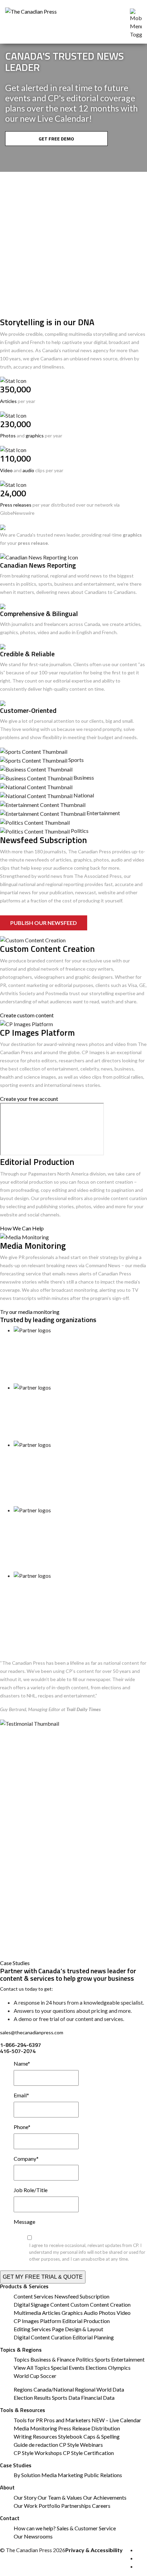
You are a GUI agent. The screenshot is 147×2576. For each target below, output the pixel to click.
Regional (85, 2389)
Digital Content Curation (43, 2337)
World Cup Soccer (35, 2376)
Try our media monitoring (30, 1312)
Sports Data (66, 2398)
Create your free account (29, 1099)
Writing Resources (35, 2436)
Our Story (25, 2497)
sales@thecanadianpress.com (32, 2032)
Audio (91, 2313)
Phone (22, 2127)
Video (6, 470)
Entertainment (128, 2359)
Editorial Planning (93, 2337)
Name (22, 2063)
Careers (101, 2506)
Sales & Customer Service (86, 2528)
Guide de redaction (36, 2445)
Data (118, 2389)
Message (24, 2222)
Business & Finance (53, 2359)
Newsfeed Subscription (82, 2296)
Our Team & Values (60, 2497)
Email (21, 2095)
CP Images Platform (37, 2321)
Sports (102, 2359)
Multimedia (27, 2313)
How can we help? (35, 2528)
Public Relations (103, 2475)
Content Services (34, 2296)
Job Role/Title (31, 2190)
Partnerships (76, 2506)
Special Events (68, 2368)
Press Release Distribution (89, 2428)
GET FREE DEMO (56, 139)
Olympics (119, 2368)
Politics (85, 2359)
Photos (8, 436)
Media (49, 2475)
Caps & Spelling (102, 2436)
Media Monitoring (35, 2428)
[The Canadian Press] (31, 10)
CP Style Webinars (81, 2445)
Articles (8, 401)
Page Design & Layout (78, 2329)
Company (26, 2159)
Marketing (70, 2475)
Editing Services (32, 2329)
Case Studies (15, 1963)
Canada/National (54, 2389)
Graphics (72, 2313)
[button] (14, 160)
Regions (23, 2389)
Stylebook (70, 2436)
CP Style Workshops (38, 2453)
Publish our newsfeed (44, 923)
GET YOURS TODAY (57, 284)
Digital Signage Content (42, 2304)
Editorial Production (86, 2321)
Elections (96, 2368)
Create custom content (27, 1015)
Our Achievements (105, 2497)
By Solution (27, 2475)
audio (28, 470)
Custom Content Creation (101, 2304)
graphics (35, 436)
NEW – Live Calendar (116, 2420)
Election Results (32, 2398)
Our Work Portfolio (37, 2506)
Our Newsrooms (33, 2536)
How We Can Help (22, 1228)
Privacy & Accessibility (94, 2550)
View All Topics (32, 2368)
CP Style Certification (88, 2453)
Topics (22, 2359)
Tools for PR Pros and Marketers (52, 2420)
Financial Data (98, 2398)
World (104, 2389)
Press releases (16, 505)
